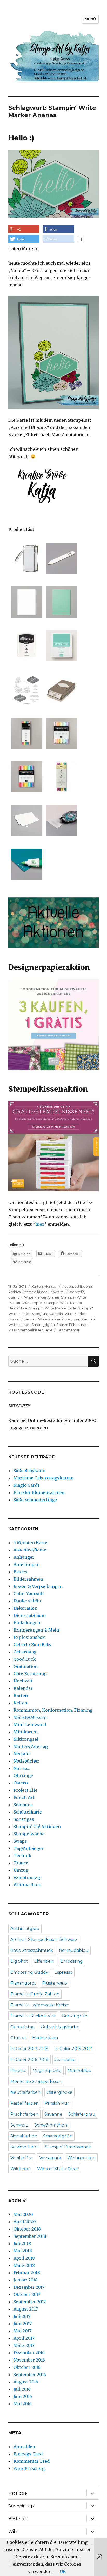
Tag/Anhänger (29, 1848)
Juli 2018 (22, 2244)
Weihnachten (27, 1885)
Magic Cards (27, 1485)
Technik (22, 1856)
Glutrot (18, 2038)
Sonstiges (24, 1819)
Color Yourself (29, 1594)
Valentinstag (27, 1877)
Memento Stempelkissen (36, 2081)
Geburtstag (25, 1652)
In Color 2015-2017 (73, 2049)
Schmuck (23, 1805)
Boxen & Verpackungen (38, 1586)
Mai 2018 (23, 2251)
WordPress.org (29, 2468)
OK (63, 2571)
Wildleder (21, 2169)
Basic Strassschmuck (32, 1950)
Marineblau (79, 2070)
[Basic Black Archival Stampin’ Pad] (26, 646)
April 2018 (24, 2258)
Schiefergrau (82, 2114)
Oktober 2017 (27, 2294)
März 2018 (24, 2265)
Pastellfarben (25, 2103)
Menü (90, 19)
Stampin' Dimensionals (68, 2147)
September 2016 (30, 2375)
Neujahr (22, 1754)
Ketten (20, 1703)
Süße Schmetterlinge (35, 1500)
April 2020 (25, 2222)
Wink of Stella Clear (58, 2169)
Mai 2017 (22, 2331)
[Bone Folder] (61, 558)
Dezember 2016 (29, 2353)
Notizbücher (26, 1761)
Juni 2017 (23, 2324)
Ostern (21, 1783)
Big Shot (19, 1961)
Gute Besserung (30, 1674)
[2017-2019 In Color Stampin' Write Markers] (61, 777)
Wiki (13, 2531)
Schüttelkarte (28, 1812)
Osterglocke (59, 2092)
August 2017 (26, 2309)
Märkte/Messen (30, 1717)
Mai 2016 (23, 2404)
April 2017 (24, 2338)
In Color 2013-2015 (29, 2049)
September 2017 (30, 2302)
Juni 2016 (23, 2396)
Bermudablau (74, 1950)
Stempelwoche (29, 1834)
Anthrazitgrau (25, 1929)
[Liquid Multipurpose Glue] (26, 864)
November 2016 (29, 2360)
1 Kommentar (68, 1330)
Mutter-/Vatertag (31, 1746)
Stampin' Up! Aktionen (37, 1827)
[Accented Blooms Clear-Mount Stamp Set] (26, 689)
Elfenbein (44, 1961)
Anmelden (24, 2447)
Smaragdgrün (58, 2136)
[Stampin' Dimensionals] (26, 820)
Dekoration (25, 1608)
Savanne (53, 2114)
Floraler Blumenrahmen (39, 1492)
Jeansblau (65, 2060)
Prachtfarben (24, 2114)
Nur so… (22, 1768)
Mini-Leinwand (30, 1725)
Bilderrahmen (28, 1579)
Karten (37, 1286)
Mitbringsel (26, 1739)
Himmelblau (45, 2038)
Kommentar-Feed (32, 2461)
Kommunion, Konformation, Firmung (53, 1710)
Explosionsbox (29, 1637)
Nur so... (51, 1286)
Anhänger (24, 1557)
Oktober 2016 (27, 2367)
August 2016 (26, 2382)
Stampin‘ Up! (21, 2506)
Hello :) (21, 138)
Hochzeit (23, 1681)
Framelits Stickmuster (33, 2016)
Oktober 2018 (27, 2229)
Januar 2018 (26, 2280)
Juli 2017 (22, 2316)
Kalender (23, 1688)
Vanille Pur (22, 2158)
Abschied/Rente (30, 1550)
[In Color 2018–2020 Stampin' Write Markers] (26, 733)
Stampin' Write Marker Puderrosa (51, 1319)
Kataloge (18, 2493)
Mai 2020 (23, 2214)
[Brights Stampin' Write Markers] (26, 777)
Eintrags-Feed (28, 2454)
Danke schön (27, 1601)
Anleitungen (26, 1564)
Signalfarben (24, 2136)
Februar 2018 (27, 2273)
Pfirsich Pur (57, 2103)
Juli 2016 (22, 2389)
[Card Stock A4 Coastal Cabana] (61, 602)
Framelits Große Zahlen (35, 1994)
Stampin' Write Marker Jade (53, 1308)
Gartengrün (75, 2016)
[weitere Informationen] (81, 240)
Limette (18, 2070)
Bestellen (18, 2519)
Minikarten (26, 1732)
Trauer (21, 1863)
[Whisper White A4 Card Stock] (26, 602)
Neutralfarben (25, 2092)
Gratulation (26, 1666)
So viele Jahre (25, 2147)
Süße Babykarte (29, 1471)
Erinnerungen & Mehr (37, 1630)
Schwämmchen (51, 2125)
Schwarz (19, 2125)
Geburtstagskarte (59, 2027)
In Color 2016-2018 (29, 2060)
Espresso (63, 1972)
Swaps (20, 1841)
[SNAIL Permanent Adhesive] (61, 820)
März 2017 (24, 2345)
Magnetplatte (47, 2070)
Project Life (25, 1790)
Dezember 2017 (29, 2287)
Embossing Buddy (29, 1972)
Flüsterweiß (74, 1292)
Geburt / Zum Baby (32, 1645)
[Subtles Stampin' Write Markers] (61, 733)
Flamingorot (23, 1983)
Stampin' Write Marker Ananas (34, 1297)
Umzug (21, 1870)
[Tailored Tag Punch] (61, 689)
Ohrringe (23, 1776)
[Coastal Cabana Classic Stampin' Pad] (61, 646)
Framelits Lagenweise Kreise (39, 2005)
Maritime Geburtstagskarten (44, 1478)
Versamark (50, 2158)
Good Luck (25, 1659)
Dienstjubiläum (30, 1615)
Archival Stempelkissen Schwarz (36, 1292)
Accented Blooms (77, 1286)
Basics (20, 1572)
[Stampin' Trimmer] (26, 558)
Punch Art (24, 1797)
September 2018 (30, 2236)
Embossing (72, 1961)
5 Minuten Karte (30, 1543)
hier (40, 1224)
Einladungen (27, 1623)
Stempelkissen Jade (35, 1330)
